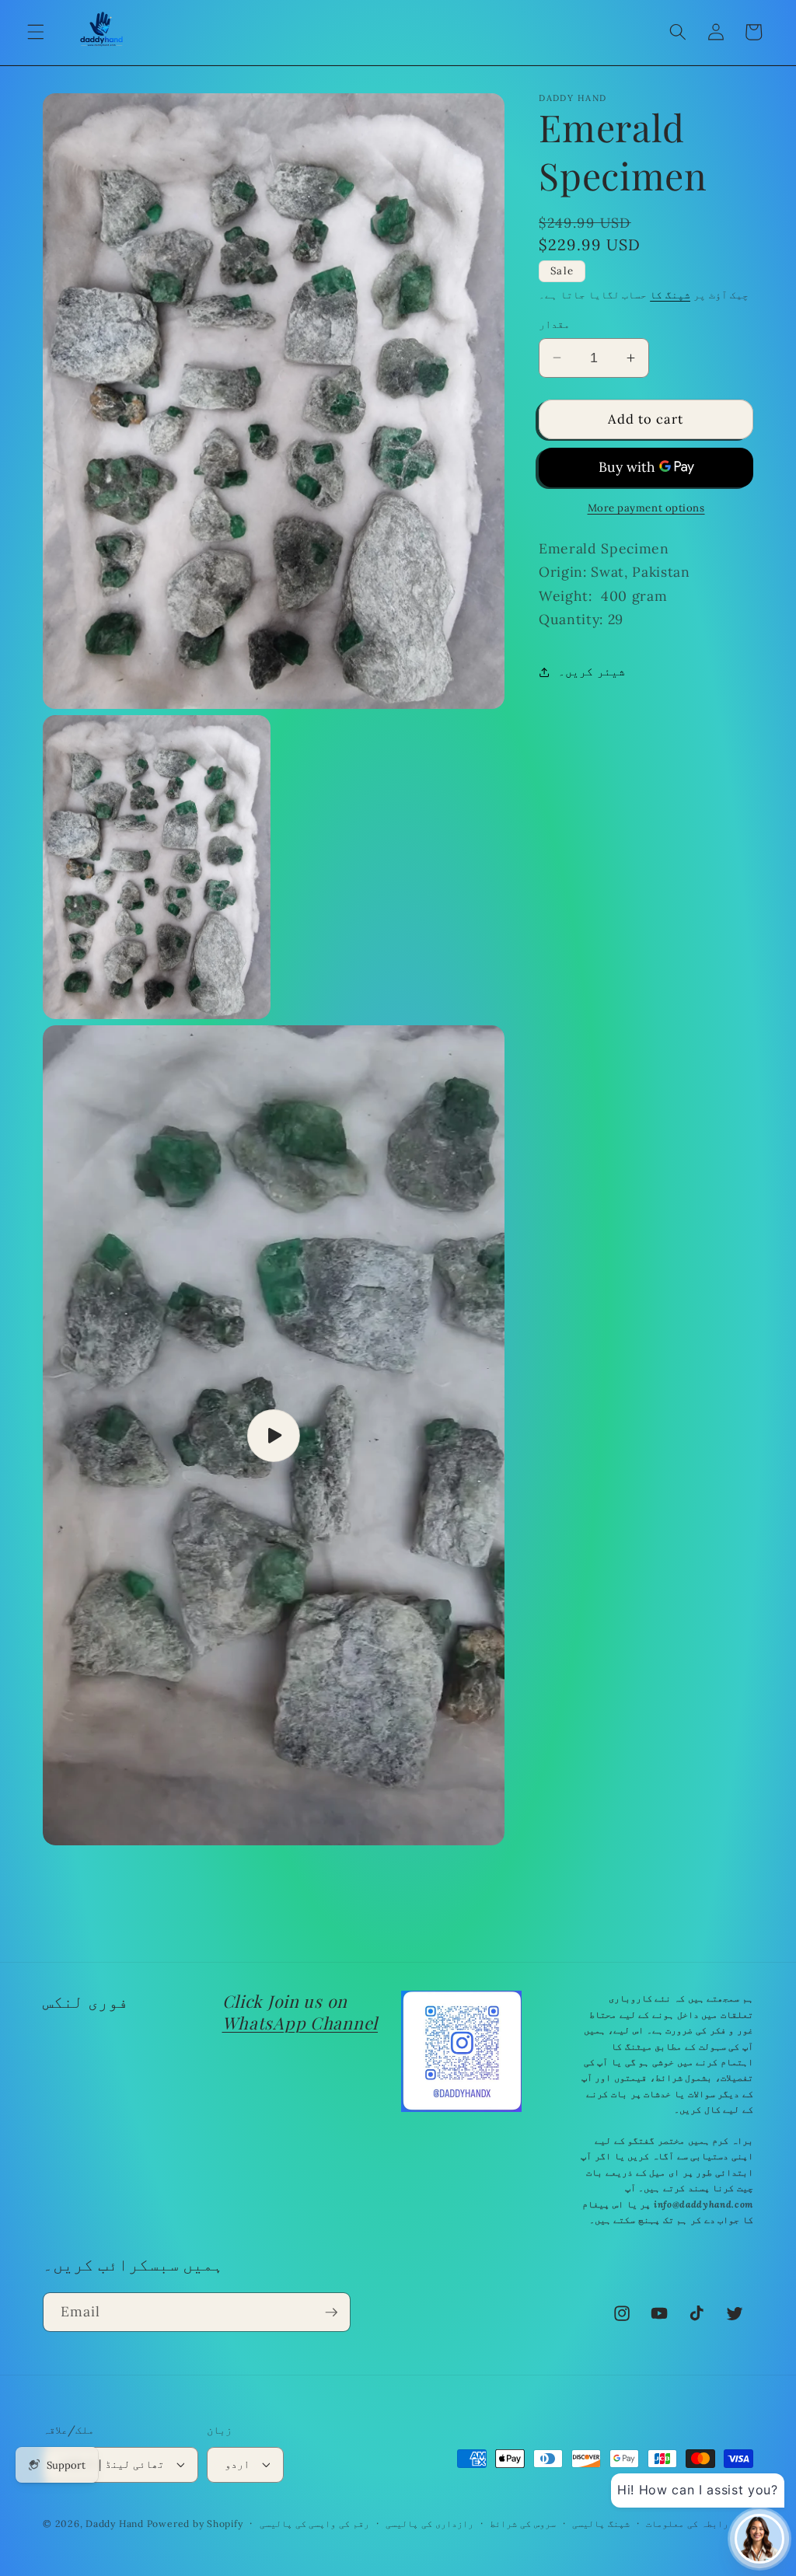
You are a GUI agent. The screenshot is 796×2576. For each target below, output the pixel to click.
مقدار (554, 324)
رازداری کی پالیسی (429, 2524)
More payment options (646, 508)
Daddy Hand (115, 2524)
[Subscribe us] (331, 2312)
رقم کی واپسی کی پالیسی (314, 2524)
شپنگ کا (670, 295)
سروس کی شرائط (523, 2524)
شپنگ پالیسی (601, 2524)
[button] (36, 32)
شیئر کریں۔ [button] (592, 671)
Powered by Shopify (195, 2524)
